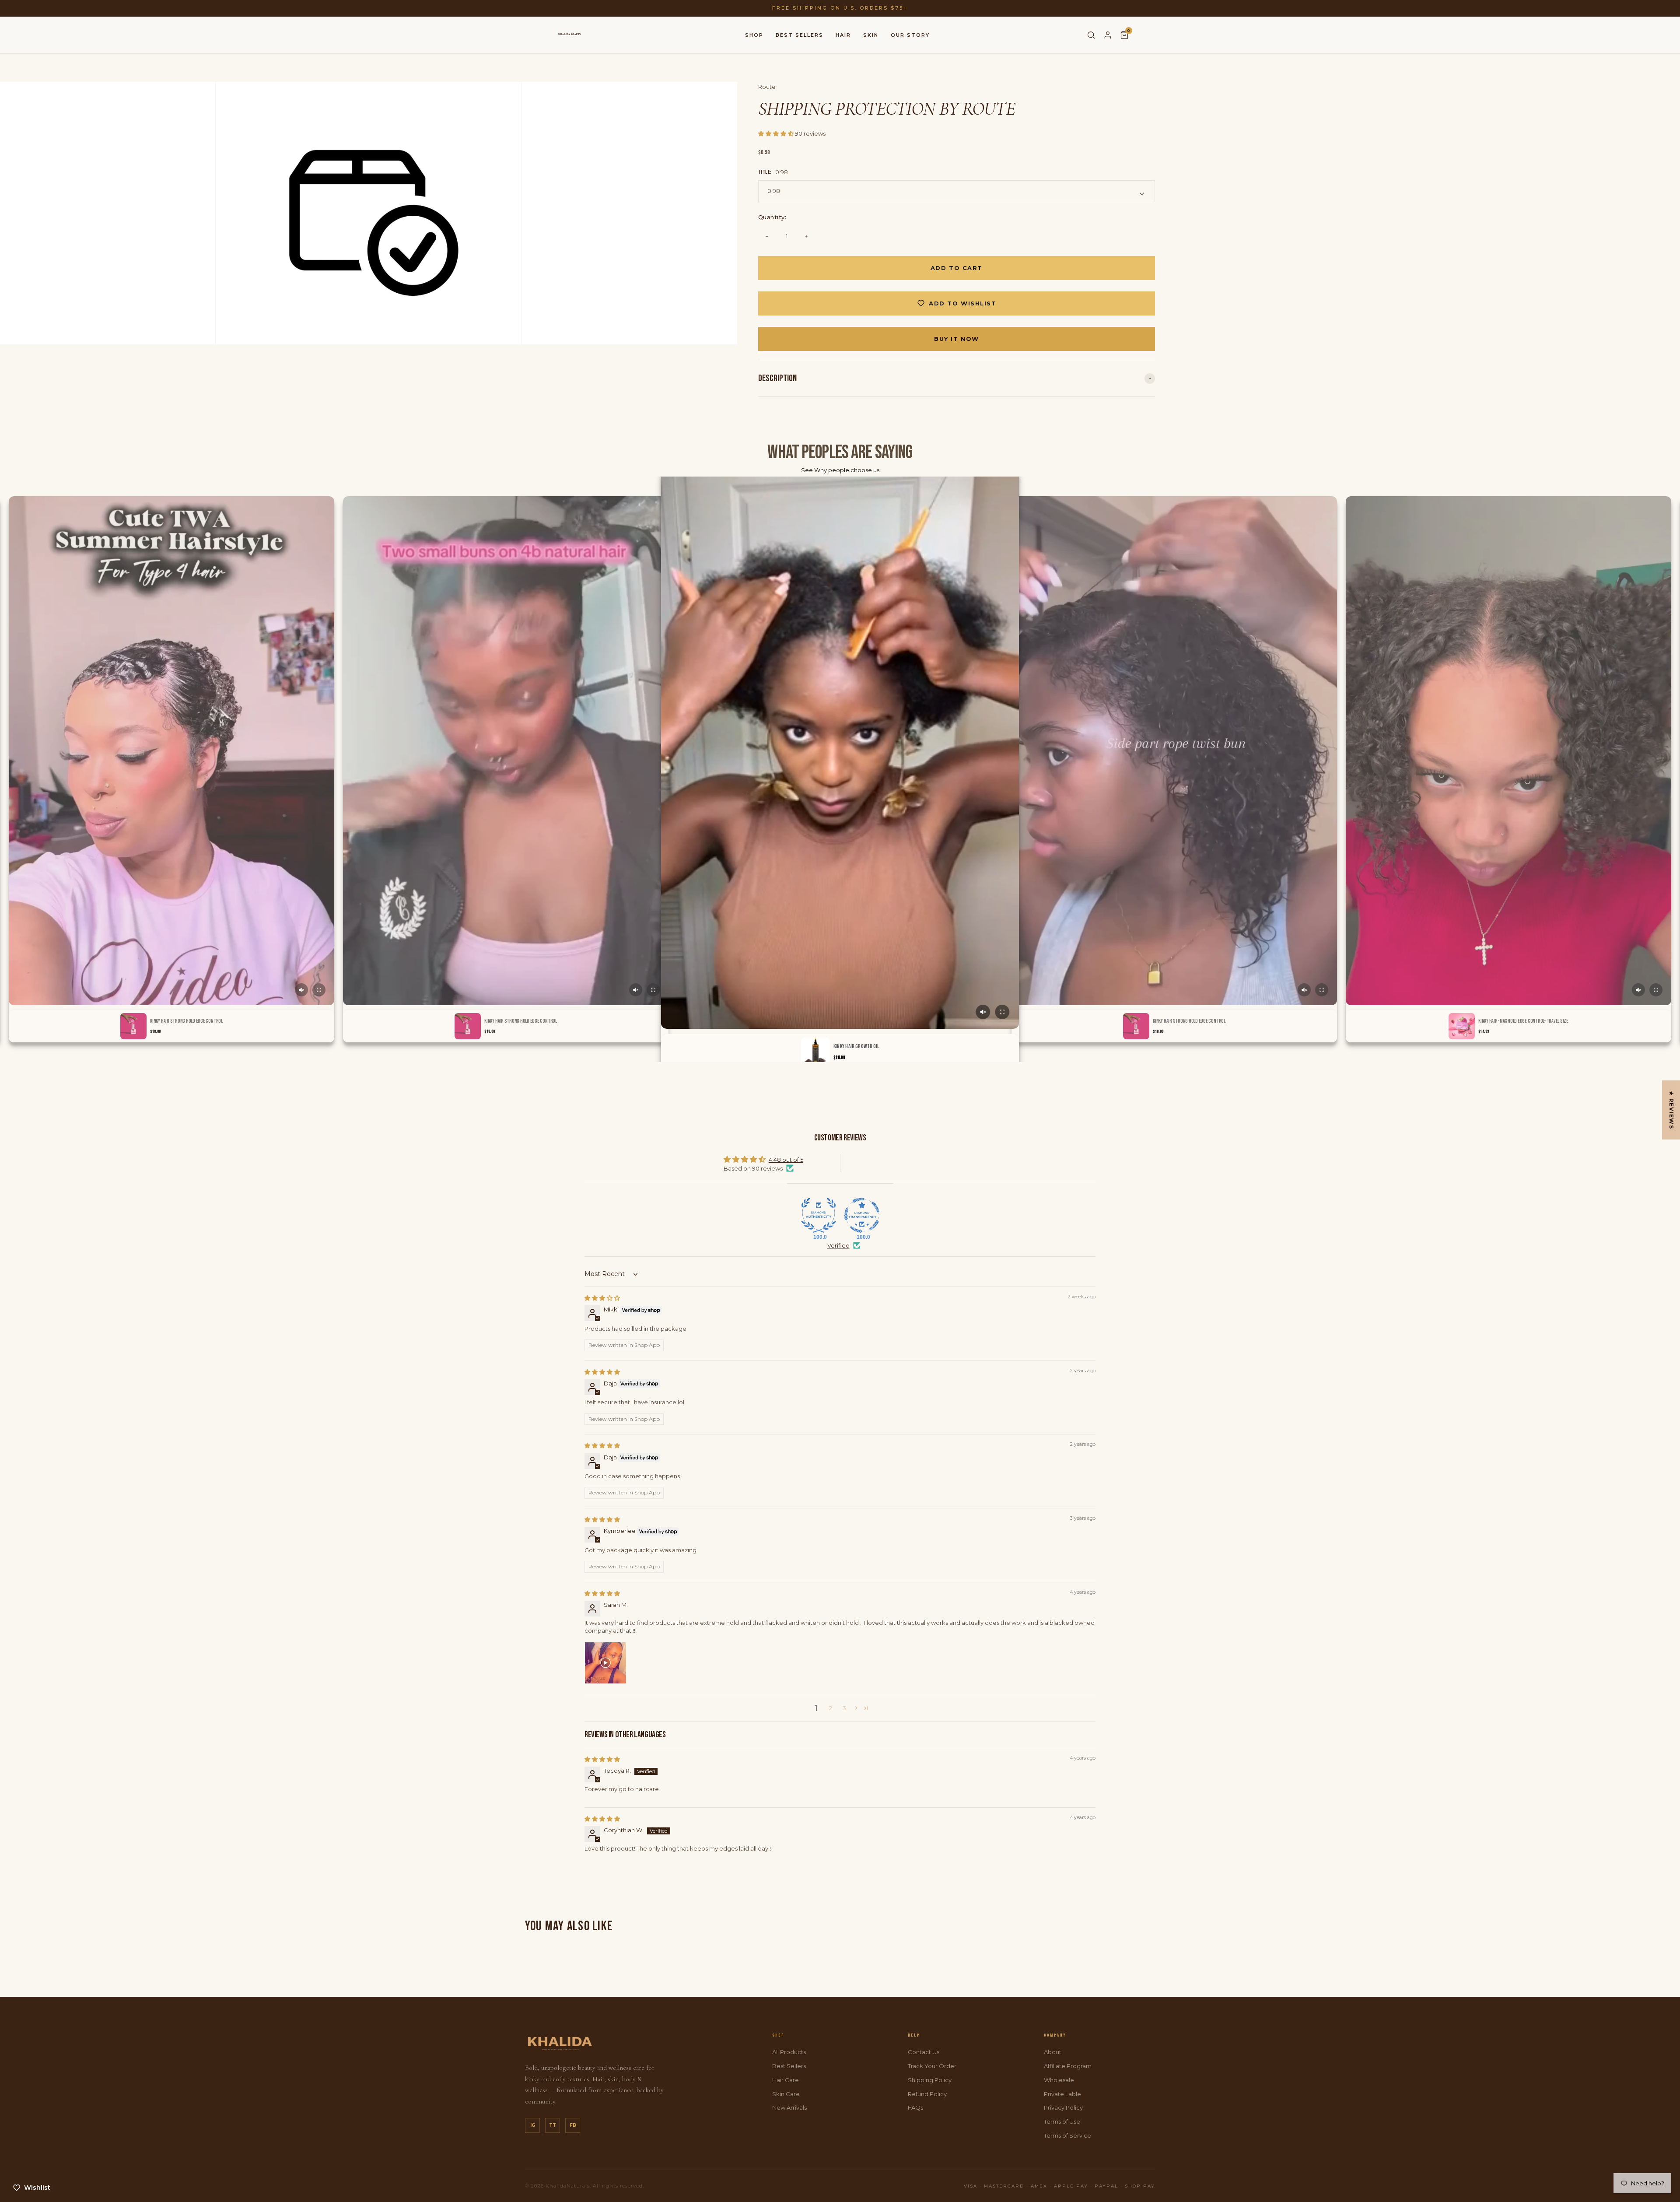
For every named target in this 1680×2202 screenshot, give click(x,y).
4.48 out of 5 (786, 1160)
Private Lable (1062, 2094)
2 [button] (831, 1708)
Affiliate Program (1068, 2066)
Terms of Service (1067, 2135)
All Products (789, 2052)
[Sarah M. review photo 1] (605, 1663)
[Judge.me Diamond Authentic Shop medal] (819, 1215)
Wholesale (1059, 2080)
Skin (871, 35)
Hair (843, 35)
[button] (777, 133)
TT (553, 2125)
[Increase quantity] (806, 236)
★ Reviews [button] (1671, 1110)
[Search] (1091, 35)
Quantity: (772, 217)
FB (573, 2125)
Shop (754, 35)
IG (533, 2125)
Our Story (910, 35)
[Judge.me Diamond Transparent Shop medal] (862, 1215)
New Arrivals (789, 2107)
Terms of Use (1062, 2121)
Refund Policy (927, 2094)
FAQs (915, 2107)
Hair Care (786, 2080)
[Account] (1108, 35)
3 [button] (844, 1708)
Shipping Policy (930, 2080)
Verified (838, 1245)
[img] (602, 1298)
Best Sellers (800, 35)
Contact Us (924, 2052)
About (1053, 2052)
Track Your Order (932, 2066)
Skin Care (786, 2094)
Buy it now (957, 339)
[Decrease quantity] (767, 236)
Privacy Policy (1063, 2107)
